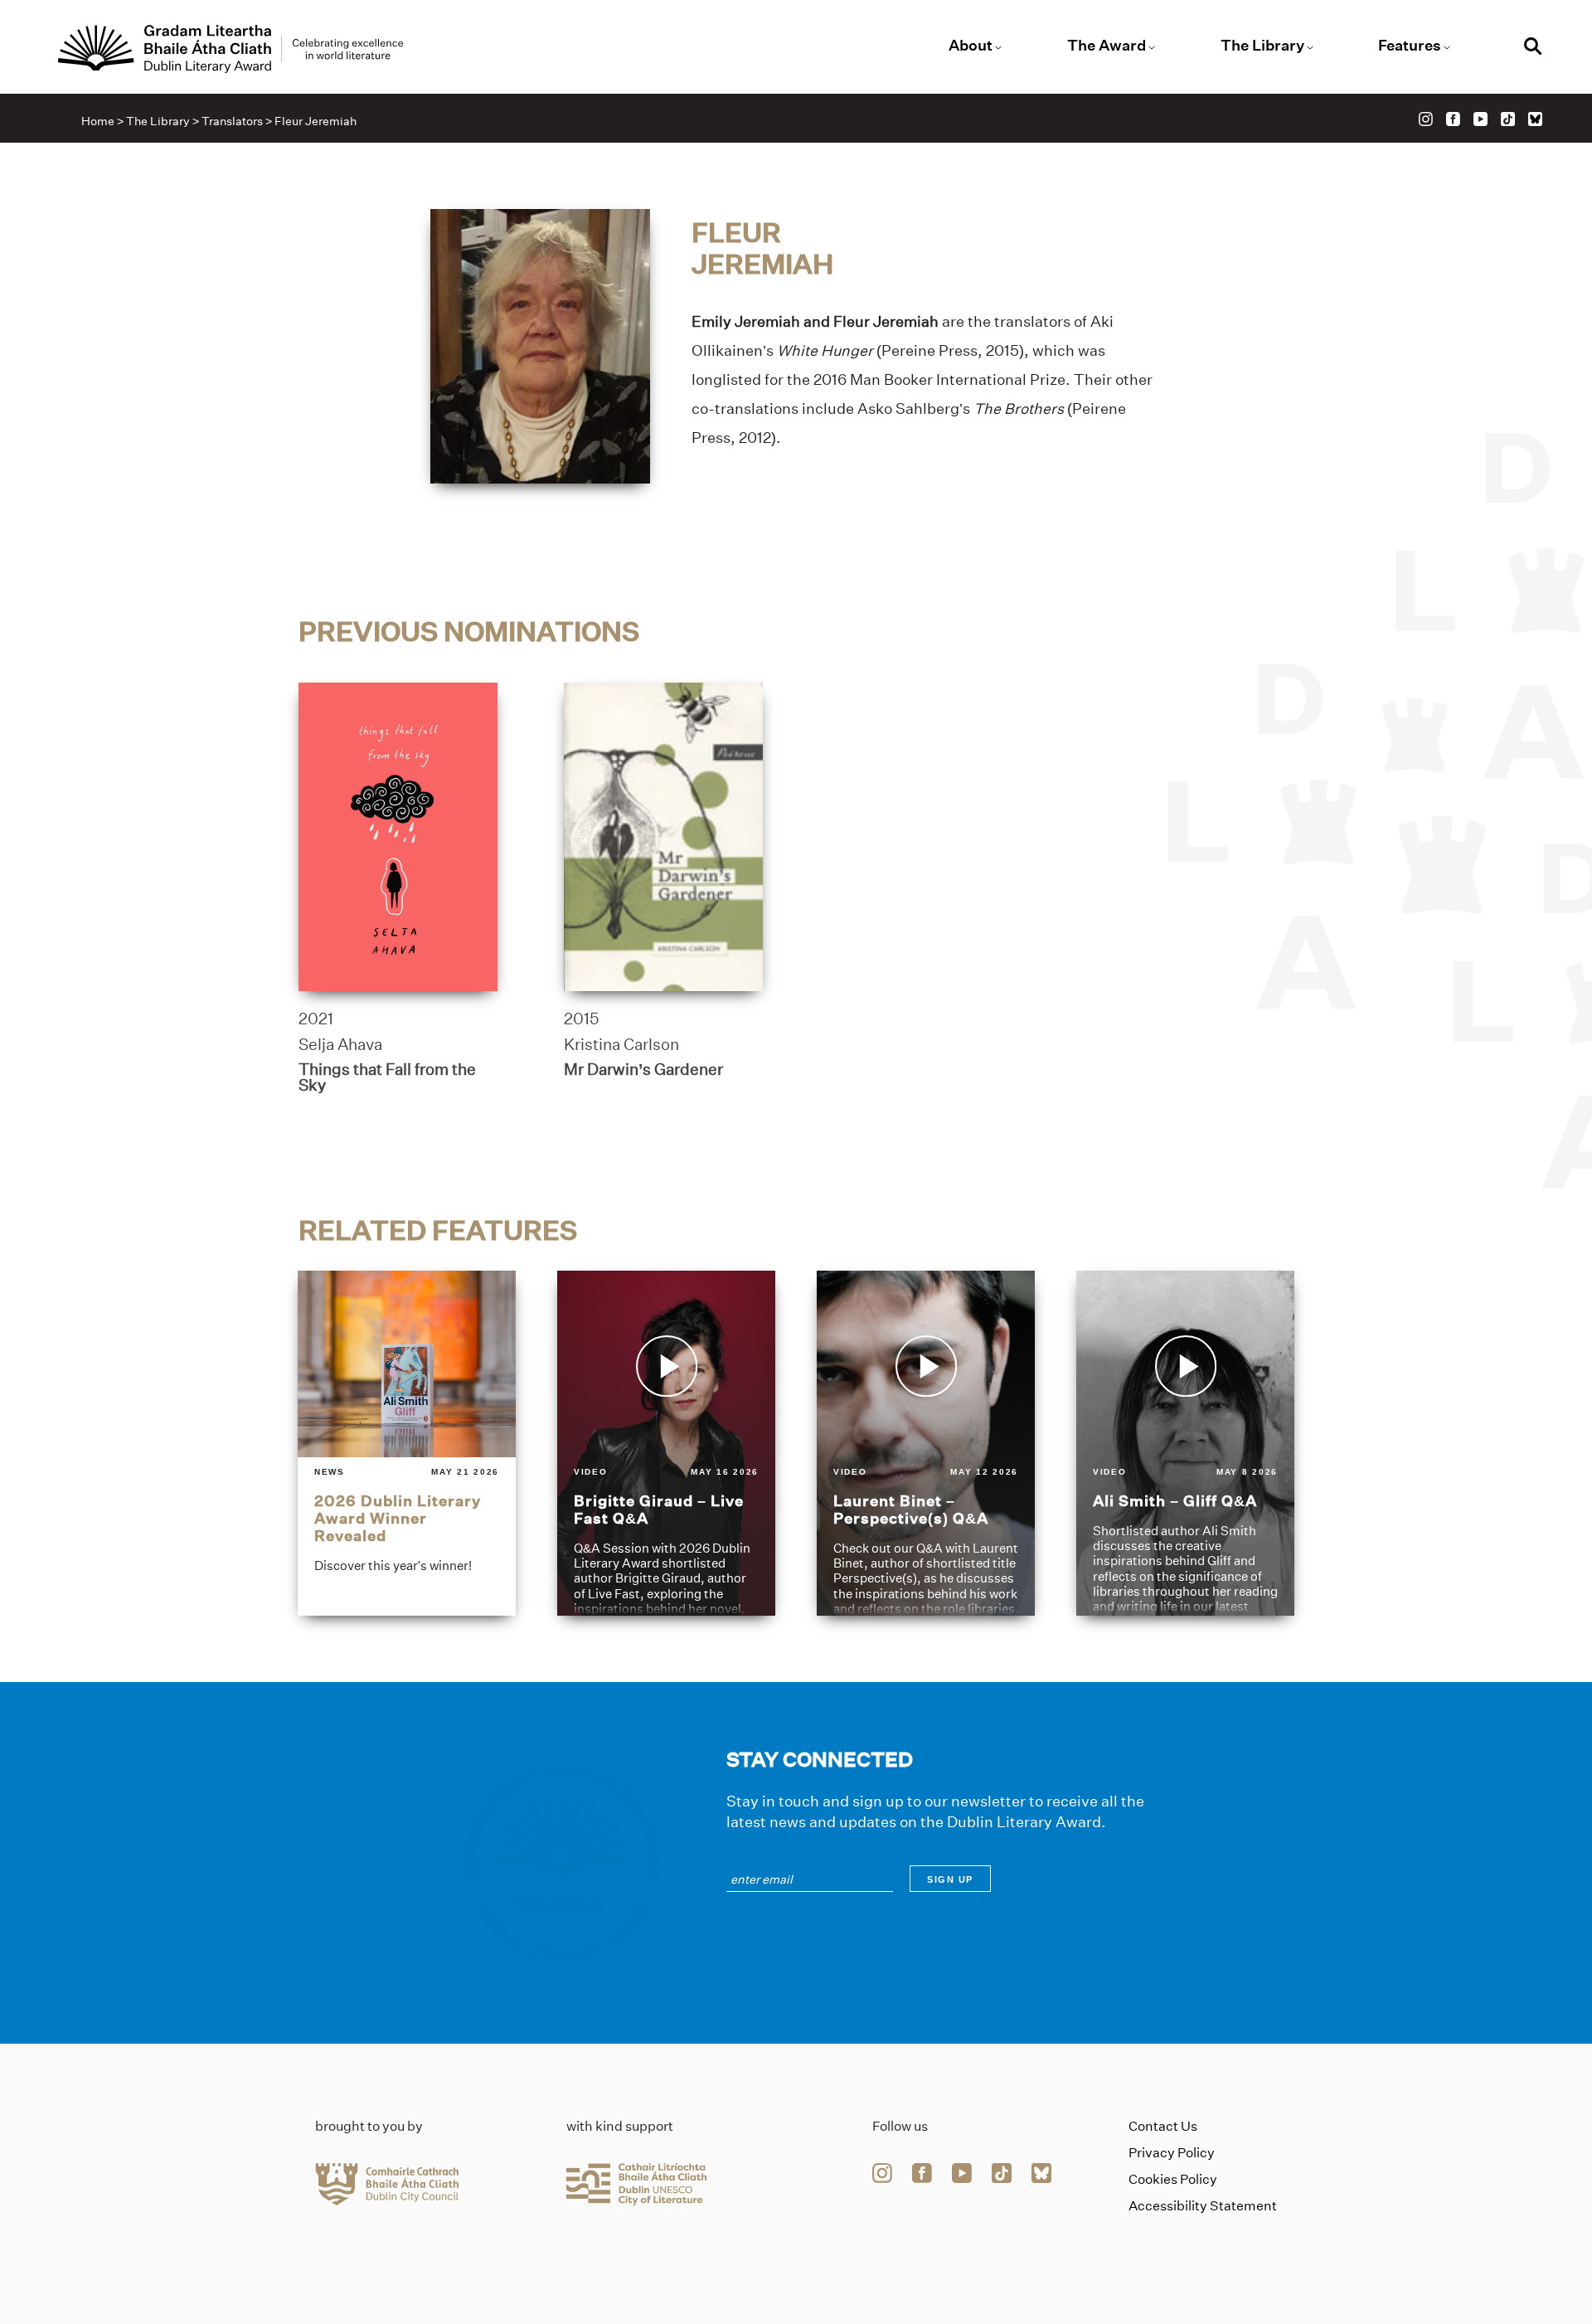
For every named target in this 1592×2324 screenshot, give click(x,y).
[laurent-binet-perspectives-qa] (926, 1443)
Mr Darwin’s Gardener (643, 1069)
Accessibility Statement (1203, 2206)
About (971, 46)
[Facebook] (1453, 119)
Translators (232, 121)
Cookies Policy (1173, 2179)
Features (1410, 46)
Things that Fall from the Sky (387, 1077)
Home (98, 121)
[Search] (1533, 49)
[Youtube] (1480, 119)
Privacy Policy (1172, 2153)
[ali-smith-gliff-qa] (1185, 1443)
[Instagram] (1426, 119)
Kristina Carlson (621, 1044)
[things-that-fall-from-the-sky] (398, 837)
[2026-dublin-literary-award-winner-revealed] (407, 1443)
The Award (1107, 46)
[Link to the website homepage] (231, 49)
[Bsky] (1535, 119)
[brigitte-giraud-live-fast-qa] (666, 1443)
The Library (1262, 46)
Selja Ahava (340, 1044)
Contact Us (1163, 2126)
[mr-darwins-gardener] (663, 837)
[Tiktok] (1508, 119)
